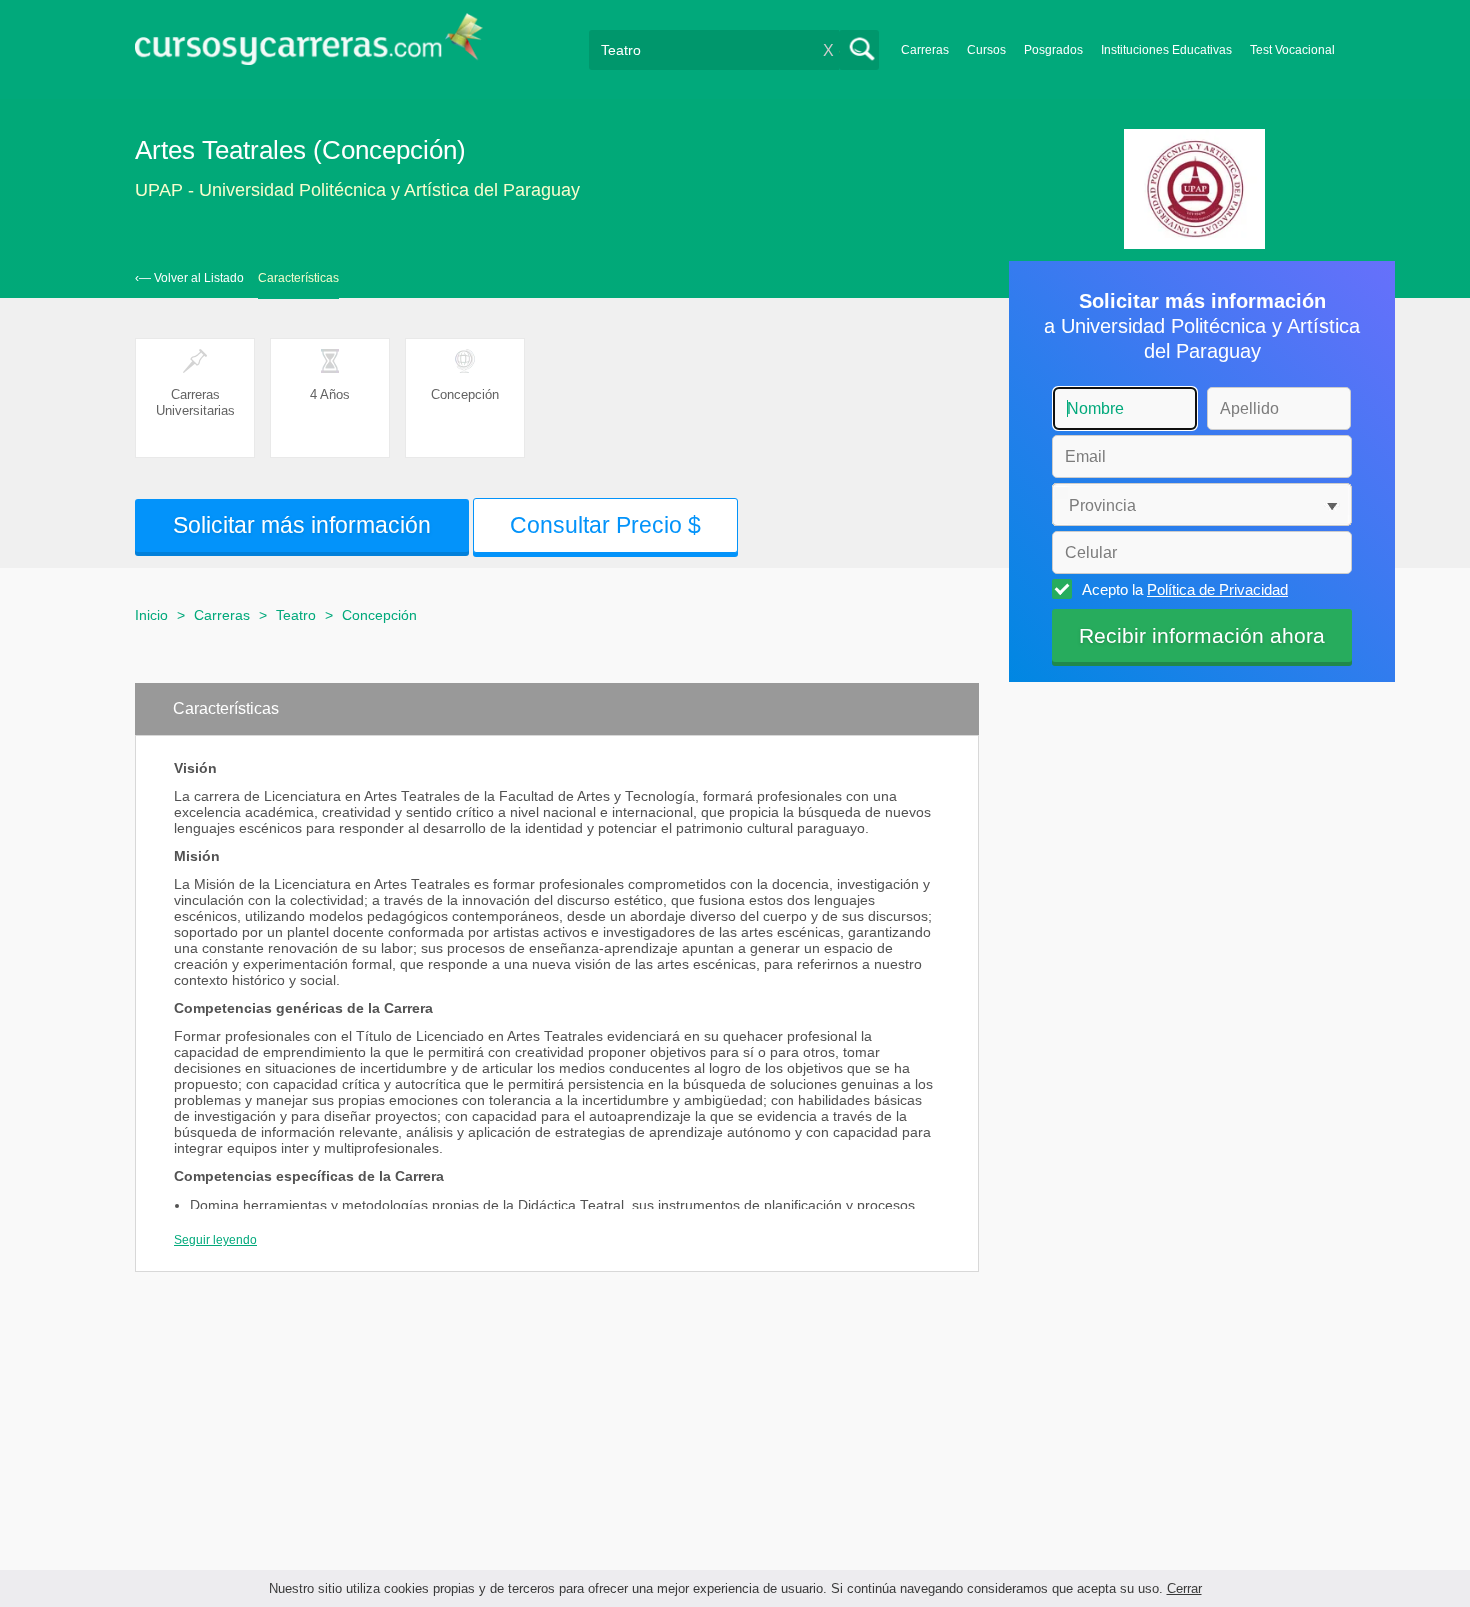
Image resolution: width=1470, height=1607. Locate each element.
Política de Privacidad (1217, 589)
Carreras (925, 50)
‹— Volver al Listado (189, 278)
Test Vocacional (1292, 50)
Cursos (986, 50)
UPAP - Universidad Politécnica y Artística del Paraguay (357, 190)
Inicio (151, 615)
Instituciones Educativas (1166, 50)
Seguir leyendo (215, 1240)
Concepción (379, 615)
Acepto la (1185, 589)
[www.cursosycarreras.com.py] (309, 45)
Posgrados (1053, 50)
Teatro (296, 615)
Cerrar (1184, 1588)
